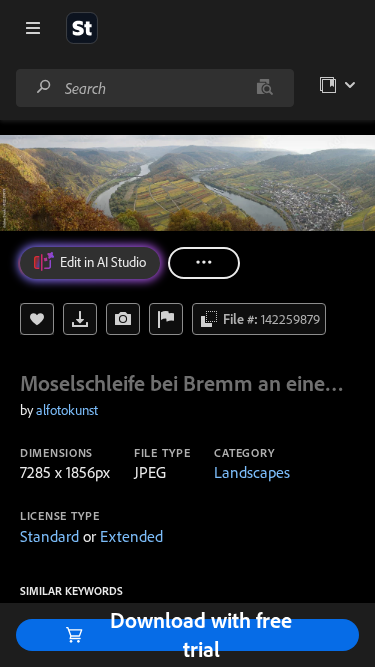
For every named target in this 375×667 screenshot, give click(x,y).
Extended (131, 536)
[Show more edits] (204, 263)
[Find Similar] (123, 319)
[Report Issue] (166, 319)
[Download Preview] (80, 319)
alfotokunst (67, 410)
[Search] (44, 87)
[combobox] (154, 88)
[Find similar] (264, 88)
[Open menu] (33, 28)
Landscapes (252, 472)
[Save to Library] (37, 319)
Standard (49, 536)
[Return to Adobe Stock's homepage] (82, 28)
